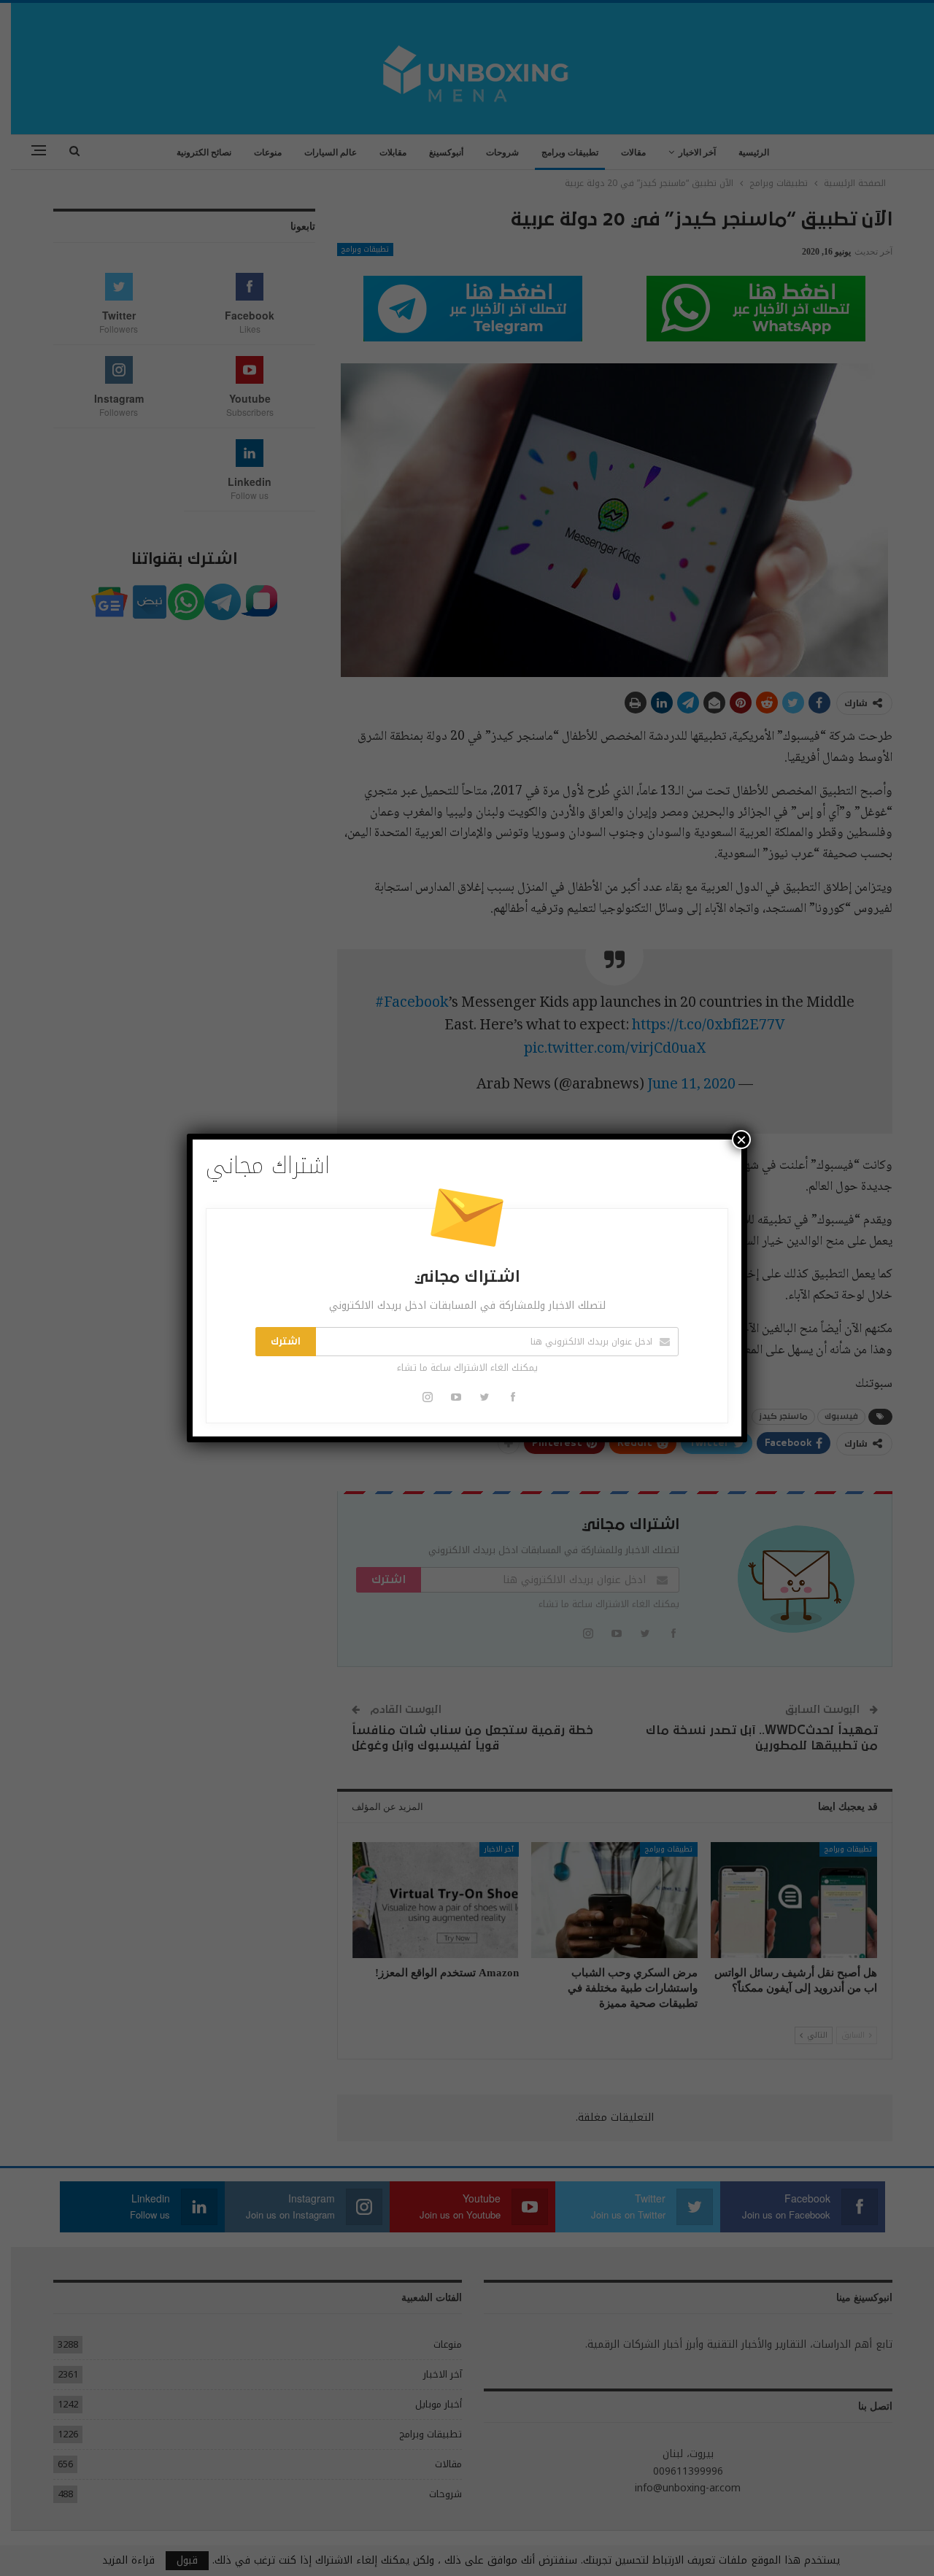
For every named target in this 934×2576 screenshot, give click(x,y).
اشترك (286, 1342)
